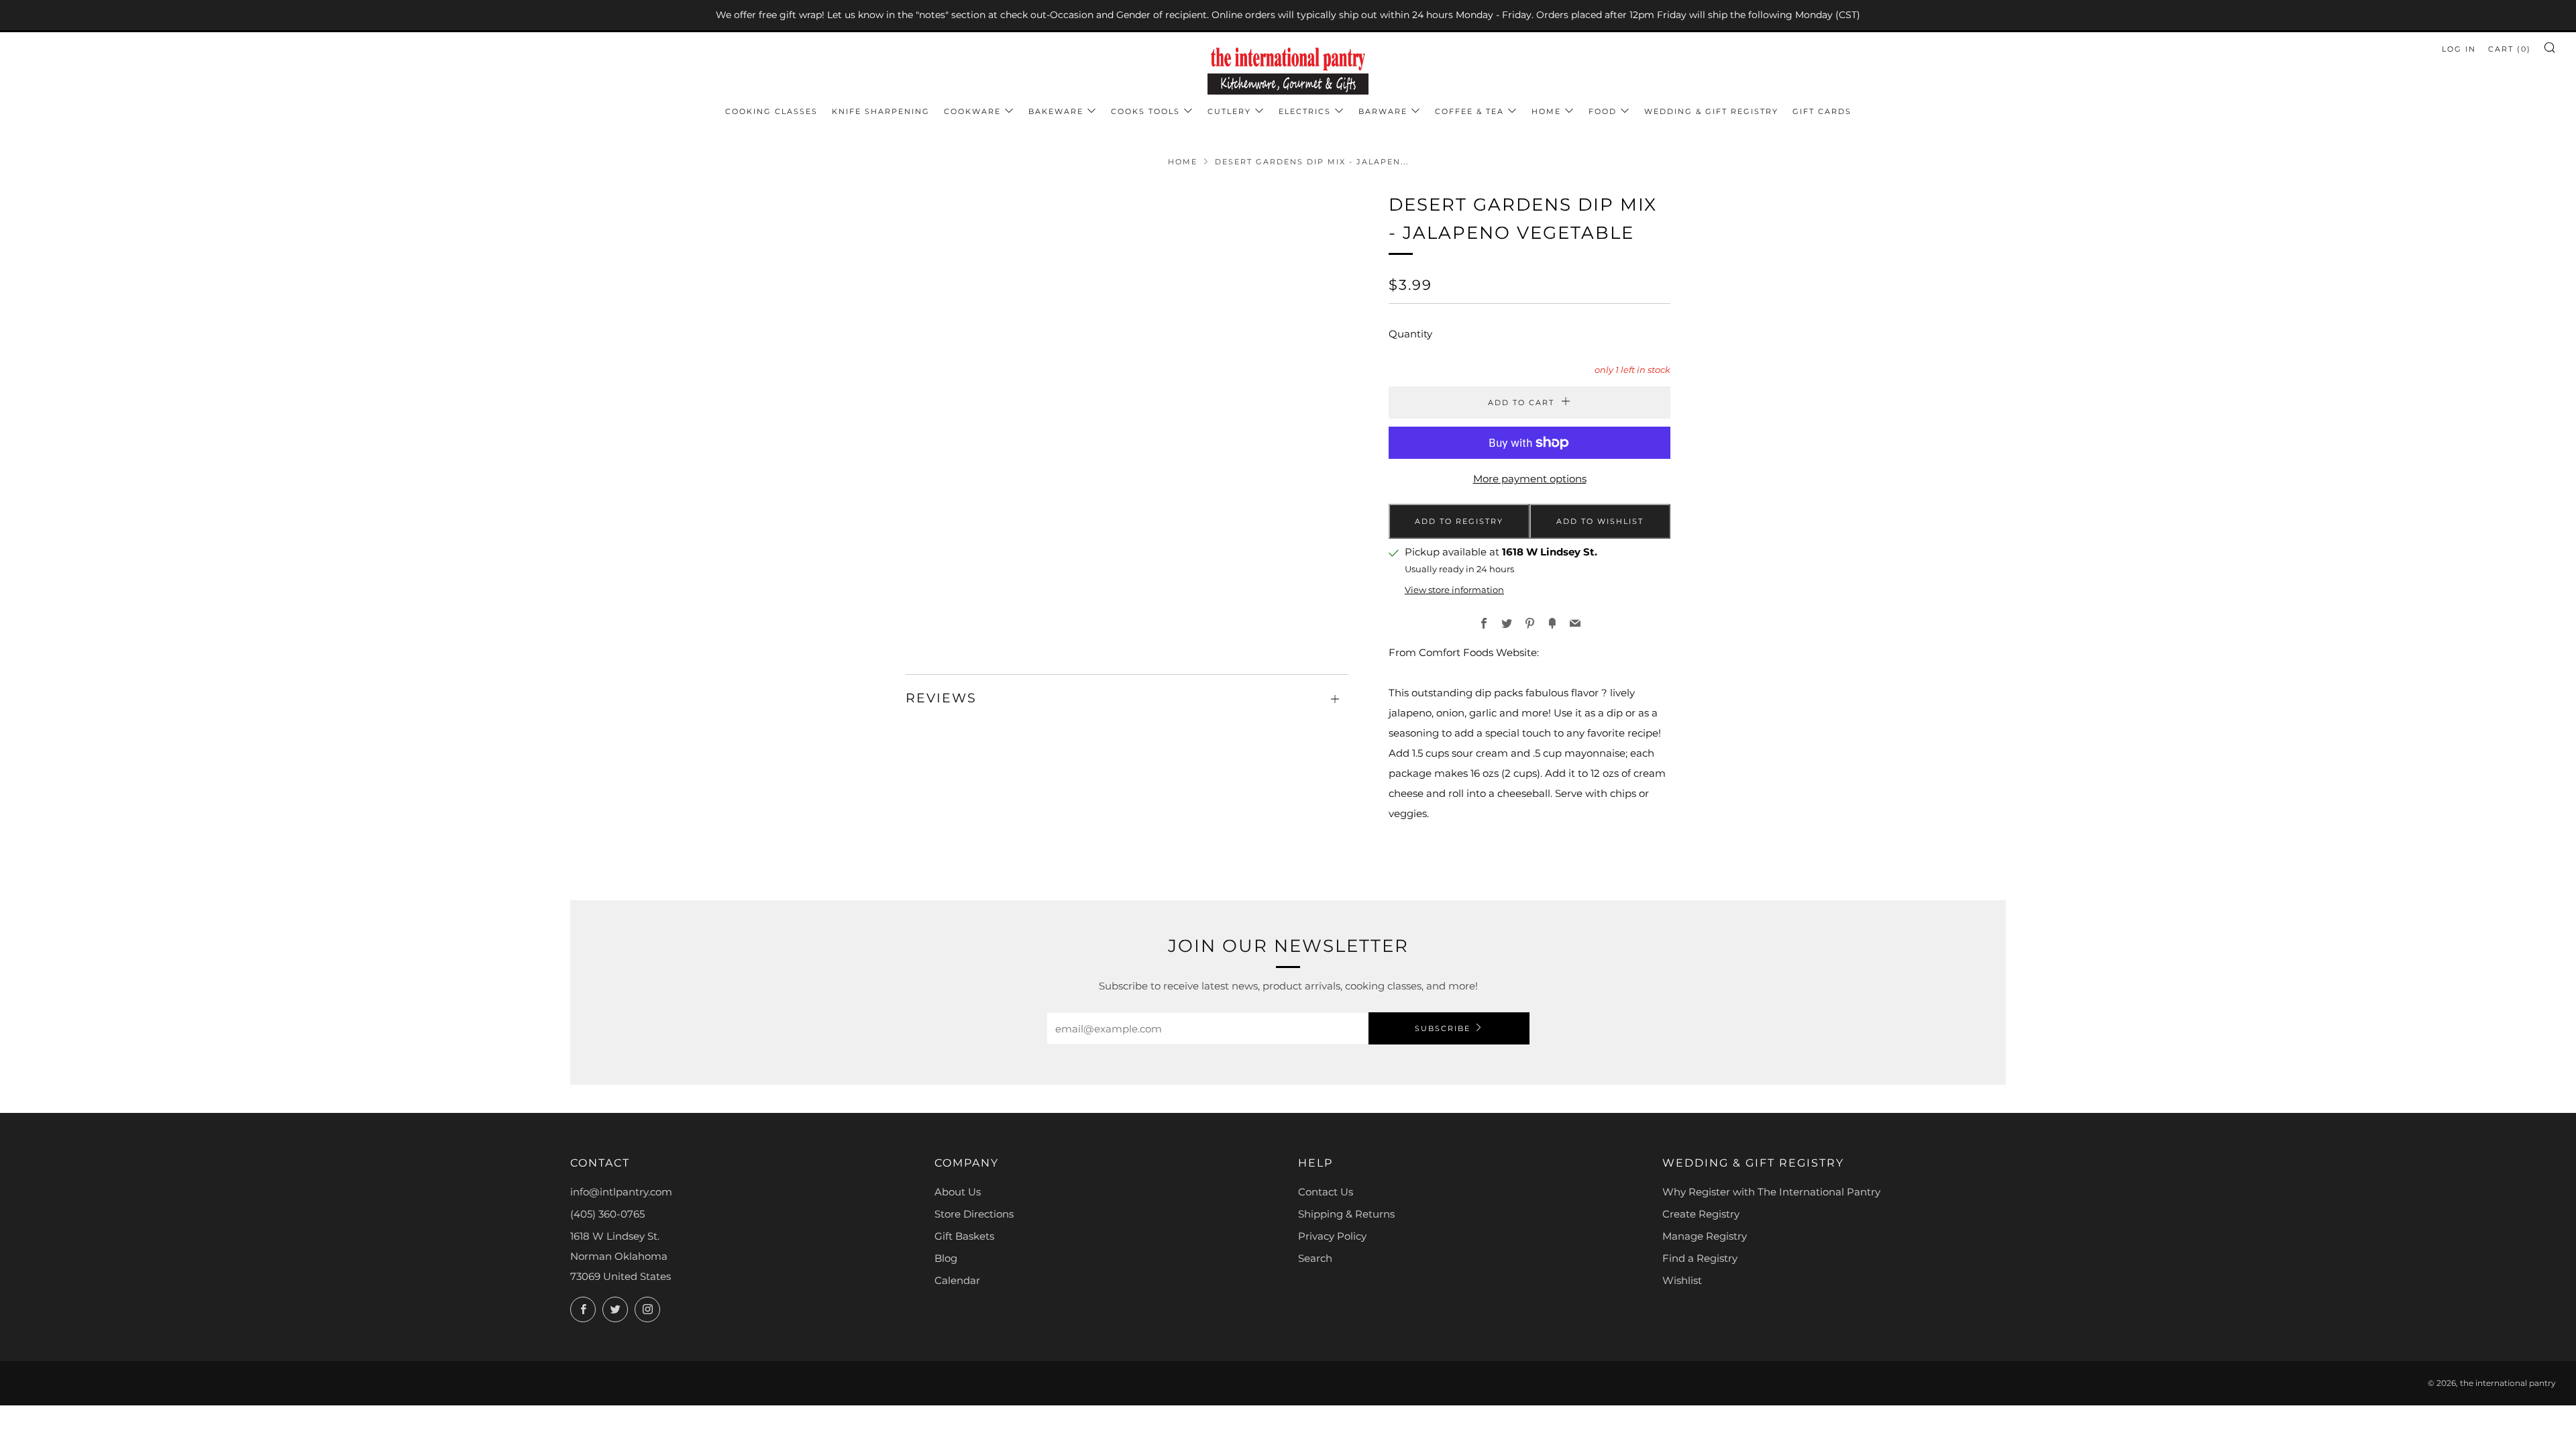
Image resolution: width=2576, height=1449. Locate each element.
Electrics (1305, 111)
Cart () (2510, 49)
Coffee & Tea (1469, 111)
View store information (1454, 590)
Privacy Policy (1332, 1236)
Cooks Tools (1145, 111)
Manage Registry (1705, 1236)
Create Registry (1701, 1214)
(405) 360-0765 (607, 1214)
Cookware (972, 111)
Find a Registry (1700, 1258)
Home (1546, 111)
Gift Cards (1822, 111)
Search (1315, 1258)
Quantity (1410, 334)
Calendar (957, 1280)
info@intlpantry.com (621, 1192)
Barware (1383, 111)
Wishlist (1682, 1280)
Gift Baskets (964, 1236)
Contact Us (1326, 1192)
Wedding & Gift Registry (1711, 111)
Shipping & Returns (1346, 1214)
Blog (946, 1258)
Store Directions (974, 1214)
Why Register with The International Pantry (1771, 1192)
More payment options (1530, 479)
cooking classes (771, 111)
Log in (2459, 49)
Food (1603, 111)
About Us (958, 1192)
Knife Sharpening (881, 111)
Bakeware (1056, 111)
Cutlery (1229, 111)
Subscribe (1443, 1028)
